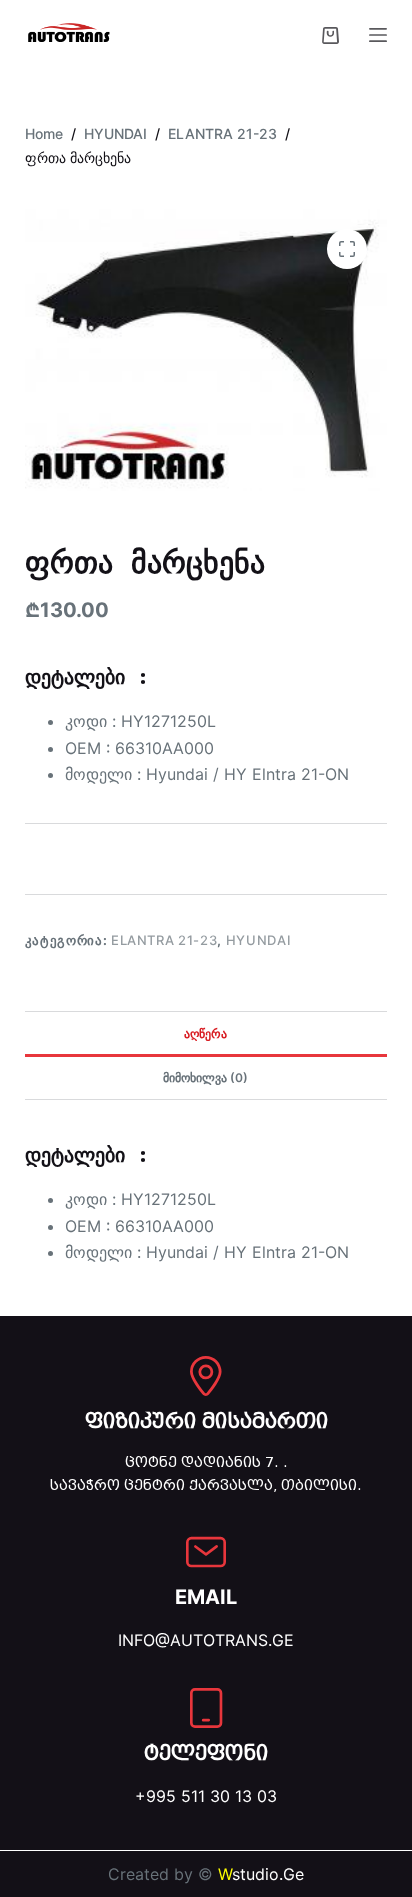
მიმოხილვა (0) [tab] (205, 1077)
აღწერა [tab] (205, 1033)
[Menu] (378, 35)
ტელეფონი (206, 1753)
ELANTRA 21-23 (164, 940)
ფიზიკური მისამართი (206, 1421)
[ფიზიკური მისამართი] (206, 1376)
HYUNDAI (259, 940)
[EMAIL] (206, 1552)
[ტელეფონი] (206, 1708)
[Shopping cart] (330, 35)
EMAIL (206, 1597)
